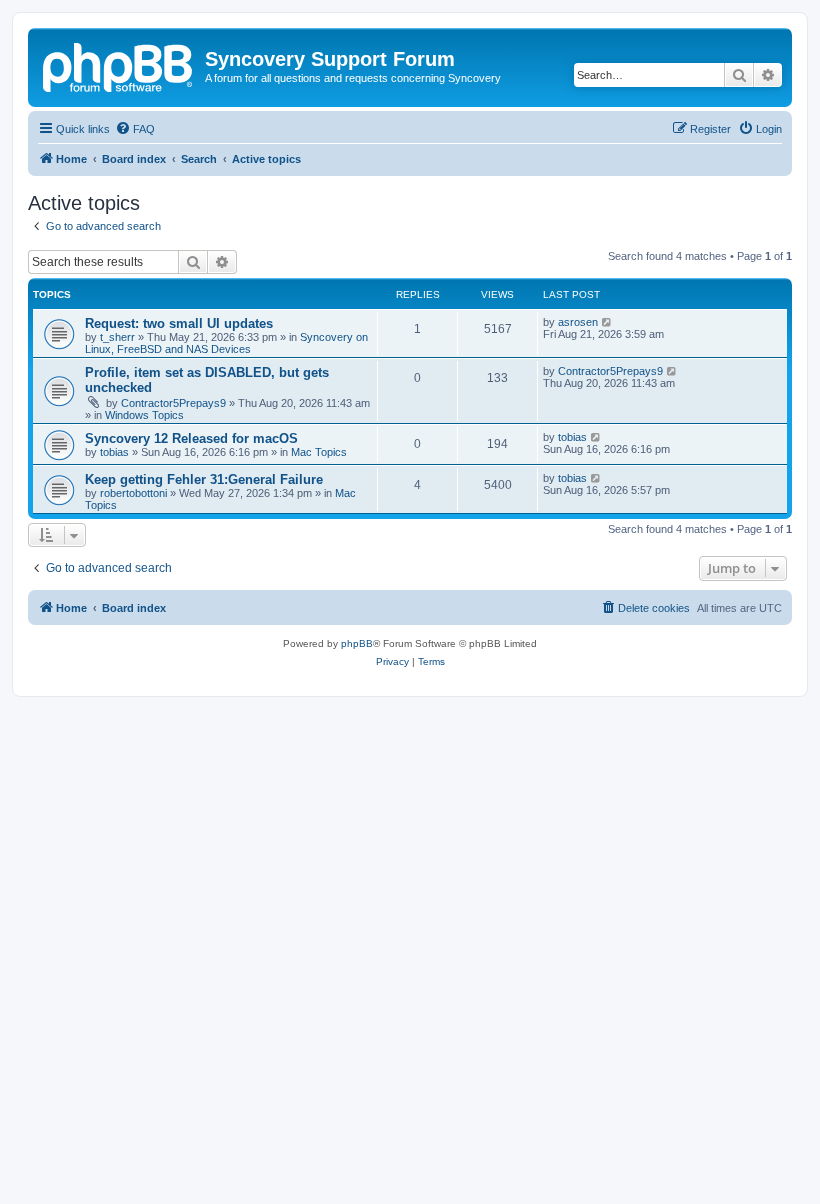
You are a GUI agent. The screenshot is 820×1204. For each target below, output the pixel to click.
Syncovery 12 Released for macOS (191, 438)
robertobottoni (133, 493)
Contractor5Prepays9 (173, 403)
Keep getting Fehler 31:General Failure (204, 479)
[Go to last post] (607, 322)
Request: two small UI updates (179, 323)
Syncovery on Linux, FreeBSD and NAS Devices (226, 343)
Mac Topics (319, 452)
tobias (114, 452)
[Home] (119, 65)
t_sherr (117, 337)
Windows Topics (144, 415)
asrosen (578, 322)
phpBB (357, 643)
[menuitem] (135, 129)
